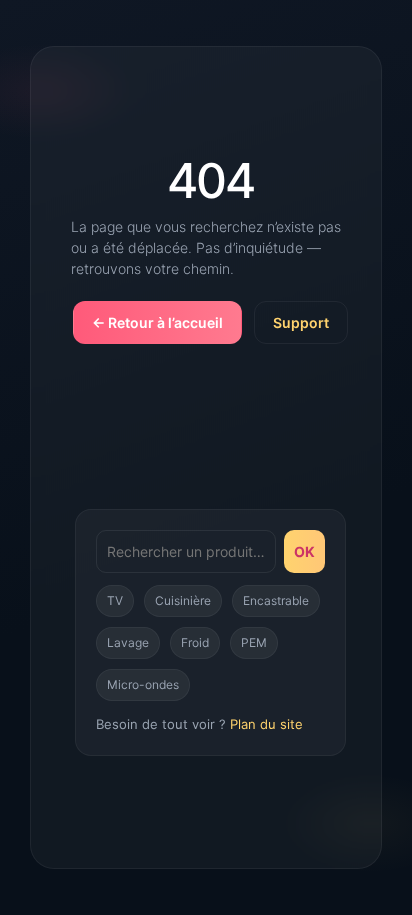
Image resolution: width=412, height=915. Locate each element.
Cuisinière (183, 600)
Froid (195, 642)
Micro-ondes (143, 684)
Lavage (128, 642)
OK (304, 551)
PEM (254, 642)
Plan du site (266, 724)
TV (115, 600)
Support (301, 322)
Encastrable (276, 600)
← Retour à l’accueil (157, 322)
